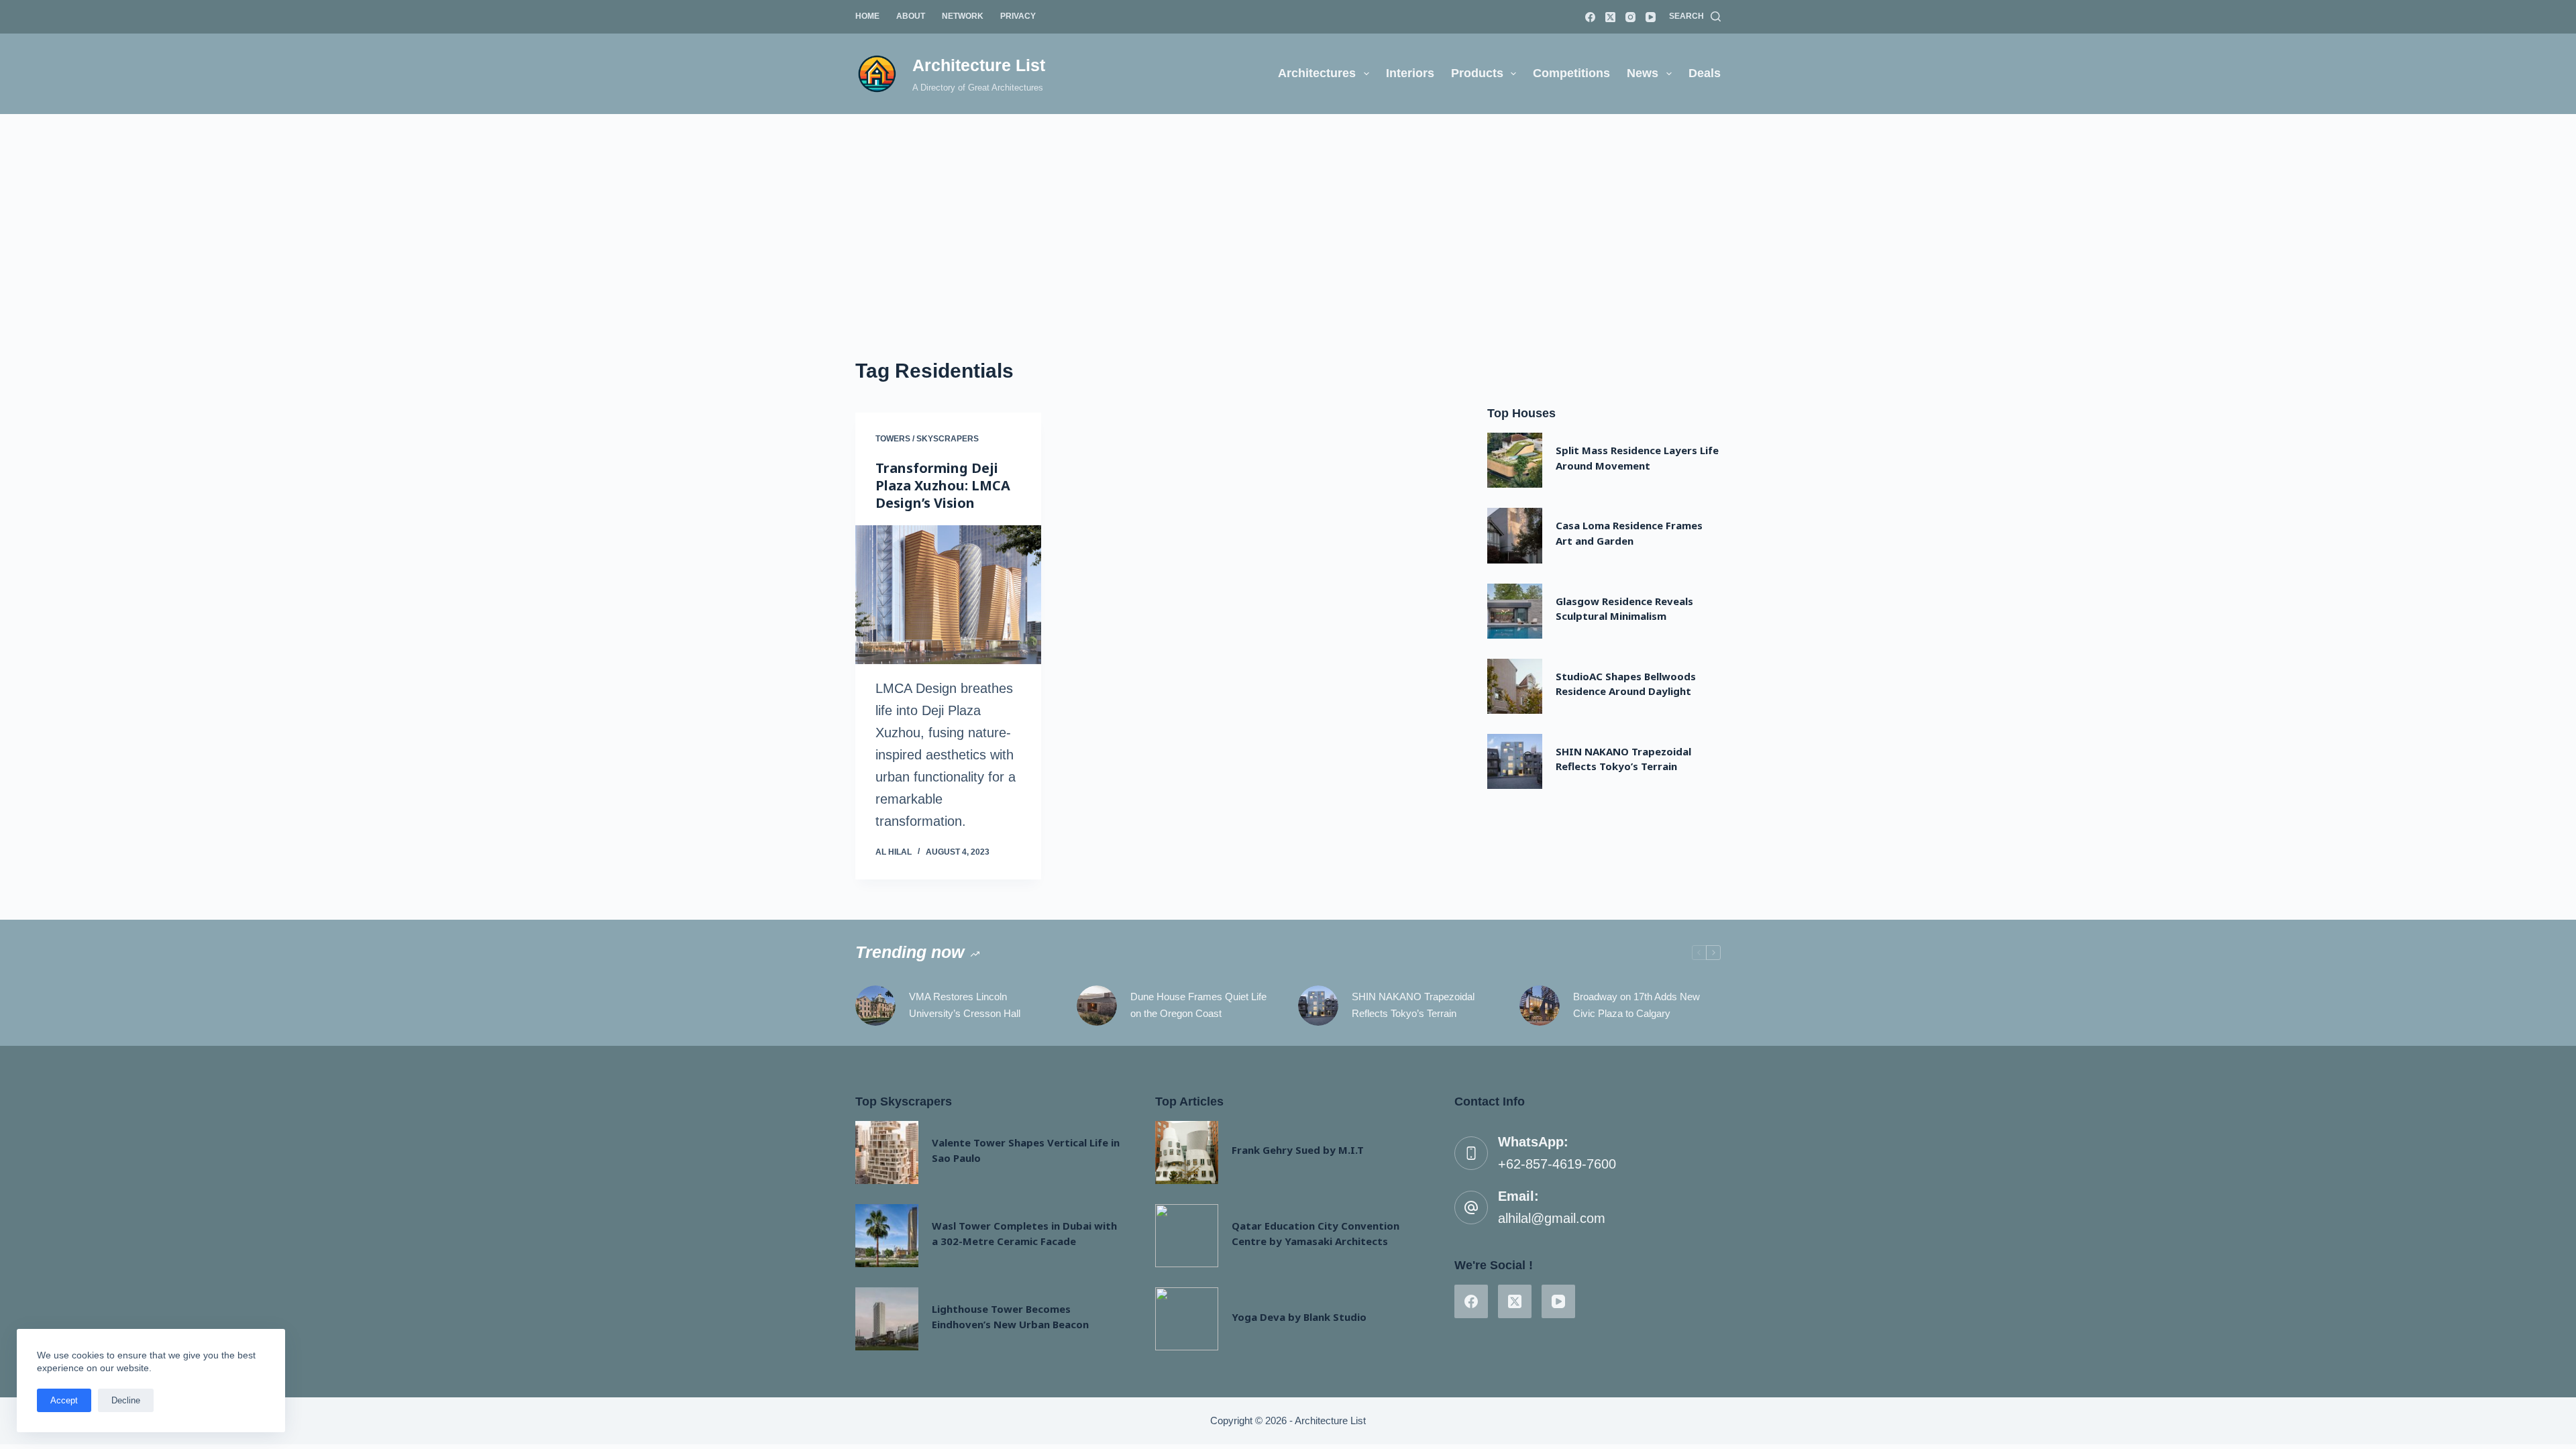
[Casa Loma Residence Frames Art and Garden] (1515, 535)
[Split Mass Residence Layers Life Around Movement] (1515, 460)
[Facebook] (1590, 17)
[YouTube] (1651, 17)
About (911, 16)
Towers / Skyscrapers (927, 439)
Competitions (1571, 73)
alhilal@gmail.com (1552, 1218)
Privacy (1018, 16)
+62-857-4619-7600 (1557, 1164)
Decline (126, 1400)
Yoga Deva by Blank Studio (1299, 1317)
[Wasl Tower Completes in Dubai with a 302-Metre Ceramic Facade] (887, 1236)
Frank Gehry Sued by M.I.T (1298, 1150)
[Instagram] (1630, 17)
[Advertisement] (1288, 215)
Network (963, 16)
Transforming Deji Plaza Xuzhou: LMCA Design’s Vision (943, 485)
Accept (64, 1400)
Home (867, 16)
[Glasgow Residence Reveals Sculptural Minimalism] (1515, 611)
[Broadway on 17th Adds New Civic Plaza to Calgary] (1540, 1006)
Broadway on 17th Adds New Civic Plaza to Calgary (1636, 1005)
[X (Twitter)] (1610, 17)
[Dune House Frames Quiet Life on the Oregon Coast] (1097, 1006)
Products (1477, 73)
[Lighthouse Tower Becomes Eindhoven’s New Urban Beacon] (887, 1319)
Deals (1705, 73)
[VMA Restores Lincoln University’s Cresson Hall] (875, 1006)
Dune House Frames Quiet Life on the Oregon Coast (1198, 1005)
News (1643, 73)
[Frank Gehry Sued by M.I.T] (1187, 1152)
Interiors (1410, 73)
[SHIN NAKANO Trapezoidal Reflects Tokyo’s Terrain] (1515, 761)
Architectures (1317, 73)
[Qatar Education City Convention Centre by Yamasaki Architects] (1187, 1236)
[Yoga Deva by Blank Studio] (1187, 1319)
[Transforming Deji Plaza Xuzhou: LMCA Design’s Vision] (948, 595)
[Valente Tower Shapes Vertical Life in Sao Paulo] (887, 1152)
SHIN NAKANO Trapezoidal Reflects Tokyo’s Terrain (1413, 1005)
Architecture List (979, 65)
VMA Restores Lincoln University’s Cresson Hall (965, 1005)
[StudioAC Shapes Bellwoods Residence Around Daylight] (1515, 686)
